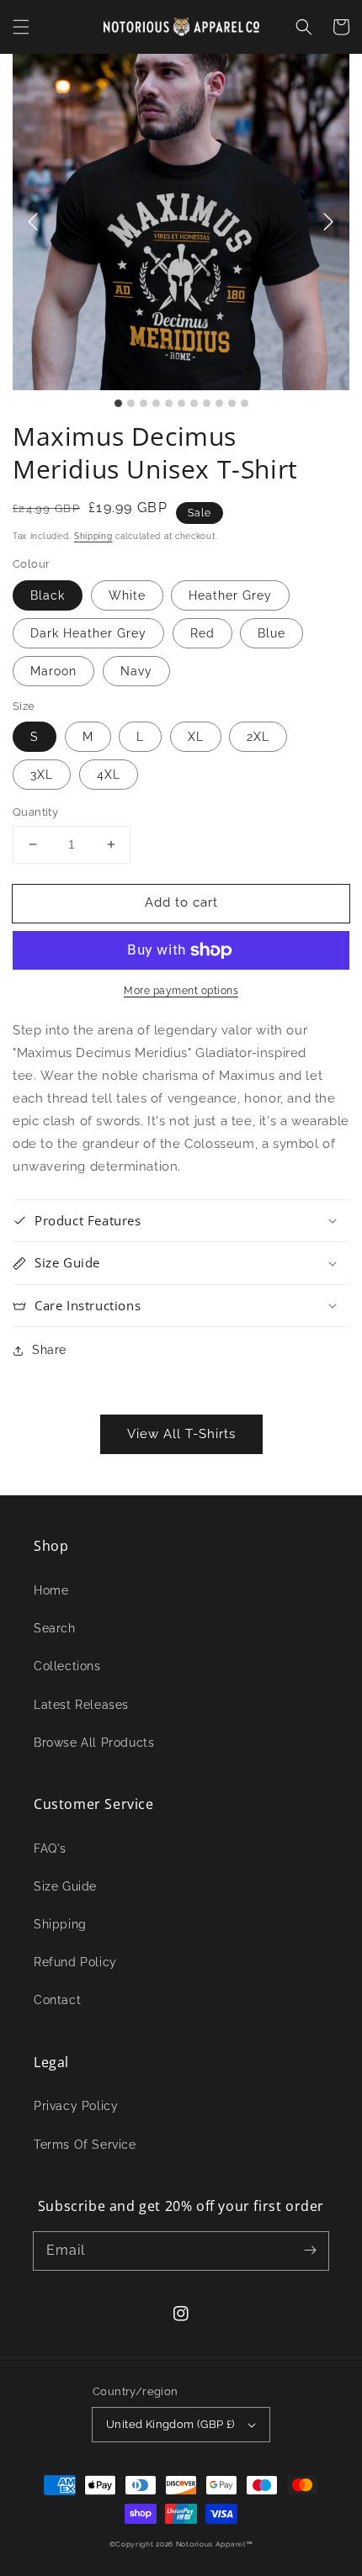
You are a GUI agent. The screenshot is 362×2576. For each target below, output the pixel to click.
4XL (109, 775)
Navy (136, 671)
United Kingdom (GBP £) (170, 2424)
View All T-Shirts (181, 1434)
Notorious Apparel (211, 2544)
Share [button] (49, 1350)
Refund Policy (75, 1962)
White (127, 595)
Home (51, 1590)
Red (202, 633)
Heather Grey (230, 595)
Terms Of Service (85, 2145)
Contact (57, 2000)
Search (55, 1628)
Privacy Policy (76, 2106)
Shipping (93, 536)
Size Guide (65, 1886)
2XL (258, 737)
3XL (42, 775)
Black (48, 595)
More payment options (181, 991)
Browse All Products (94, 1743)
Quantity (35, 812)
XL (196, 737)
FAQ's (50, 1849)
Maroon (53, 671)
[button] (21, 27)
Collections (67, 1666)
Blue (271, 633)
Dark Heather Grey (88, 633)
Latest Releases (81, 1705)
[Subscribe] (310, 2251)
